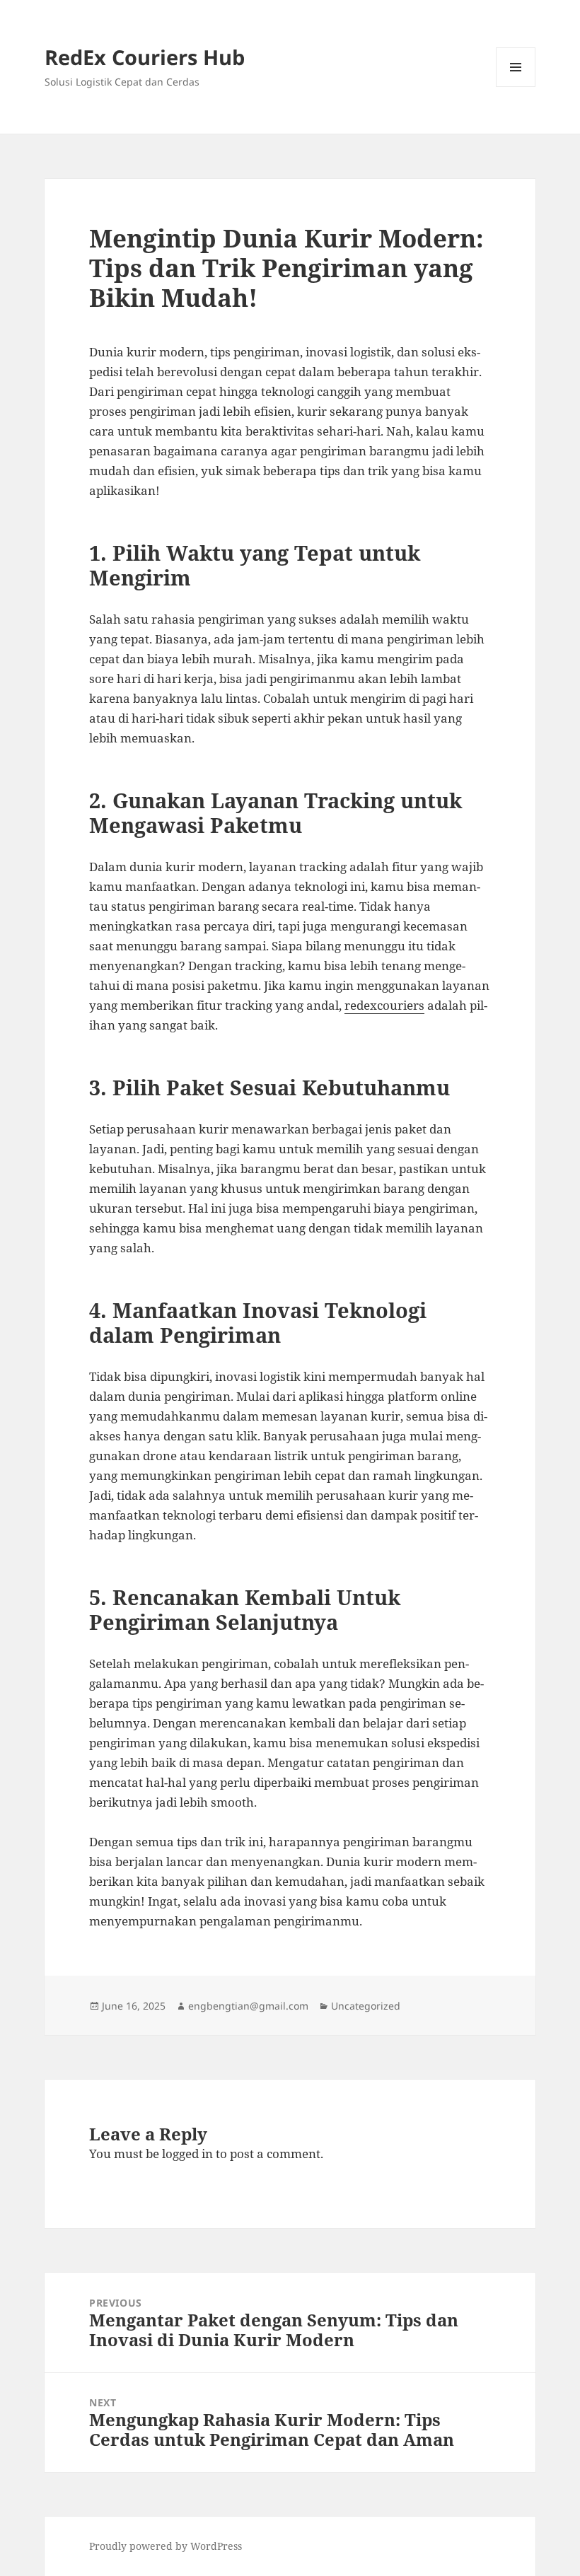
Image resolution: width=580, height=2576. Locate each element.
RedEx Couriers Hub (145, 57)
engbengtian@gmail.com (248, 2006)
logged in (187, 2154)
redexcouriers (384, 1005)
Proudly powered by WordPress (166, 2546)
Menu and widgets (516, 87)
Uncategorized (366, 2006)
